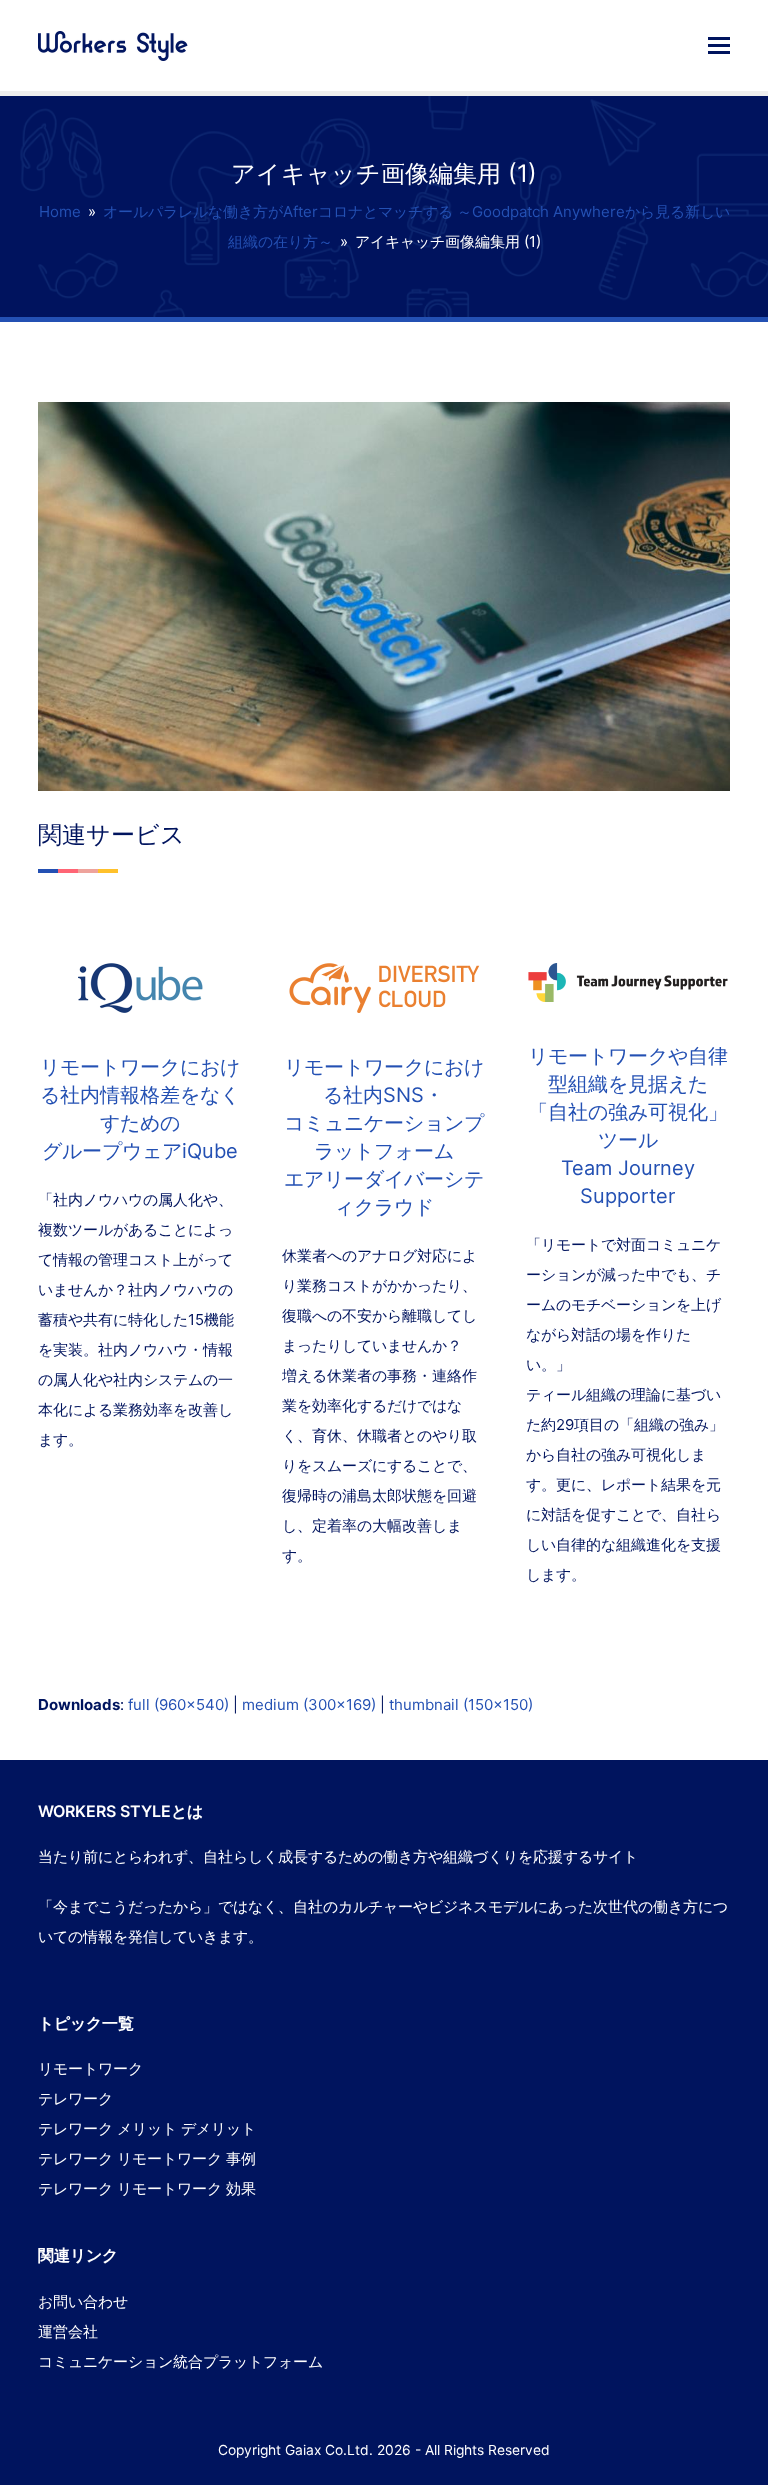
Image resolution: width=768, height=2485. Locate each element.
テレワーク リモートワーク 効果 (147, 2188)
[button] (719, 45)
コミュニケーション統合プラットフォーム (180, 2361)
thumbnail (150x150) (461, 1704)
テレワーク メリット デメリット (147, 2128)
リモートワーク (90, 2068)
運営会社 (68, 2331)
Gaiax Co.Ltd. (329, 2450)
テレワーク (75, 2098)
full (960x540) (178, 1704)
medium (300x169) (309, 1704)
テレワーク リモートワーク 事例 (147, 2158)
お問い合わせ (83, 2301)
